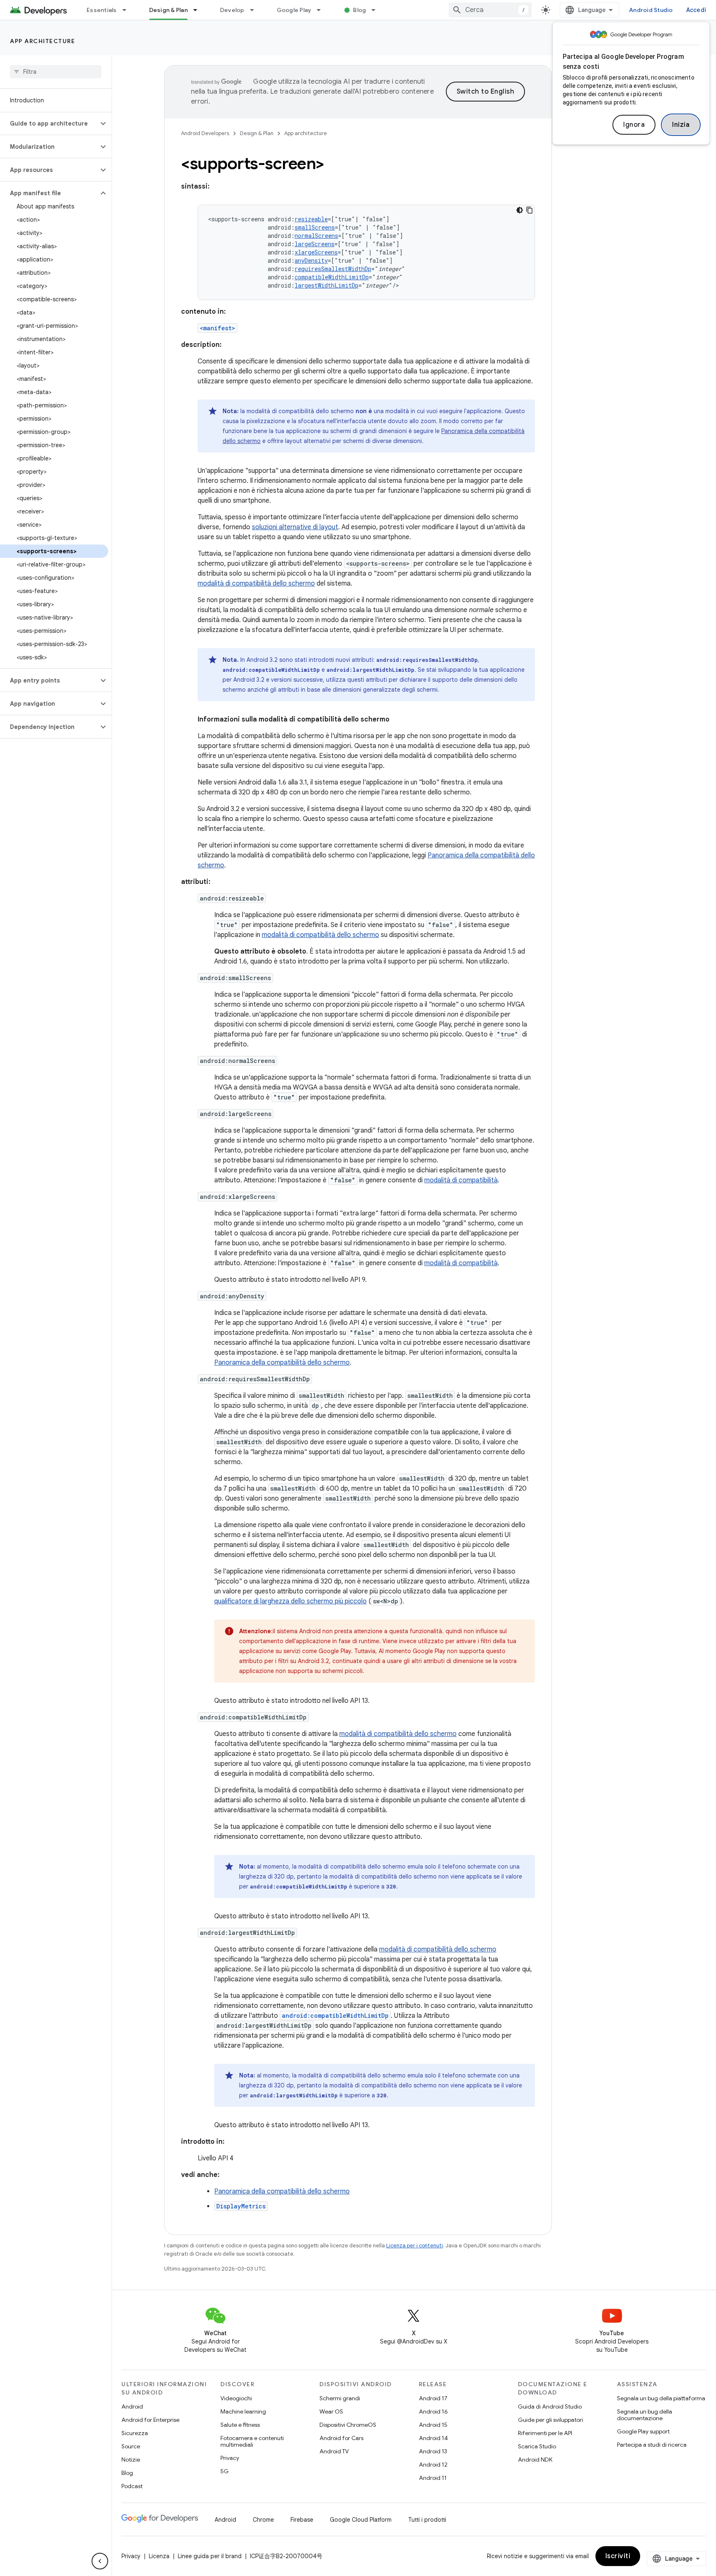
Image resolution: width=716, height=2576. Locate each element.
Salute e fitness (240, 2425)
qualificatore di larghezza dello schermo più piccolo (290, 1601)
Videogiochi (236, 2398)
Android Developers (205, 133)
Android (132, 2407)
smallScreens (315, 227)
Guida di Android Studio (550, 2407)
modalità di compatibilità (461, 1180)
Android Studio (651, 10)
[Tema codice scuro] (520, 210)
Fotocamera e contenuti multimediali (252, 2441)
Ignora (634, 125)
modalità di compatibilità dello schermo (256, 583)
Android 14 (433, 2438)
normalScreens (316, 236)
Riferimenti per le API (545, 2433)
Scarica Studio (537, 2446)
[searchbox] (56, 72)
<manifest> (218, 328)
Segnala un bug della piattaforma (661, 2398)
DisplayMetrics (241, 2206)
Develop (232, 10)
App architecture (42, 41)
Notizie (131, 2460)
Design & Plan (168, 10)
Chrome (263, 2520)
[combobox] (490, 10)
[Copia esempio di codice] (530, 210)
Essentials (102, 10)
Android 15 (433, 2425)
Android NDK (535, 2460)
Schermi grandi (340, 2398)
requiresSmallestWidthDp (333, 269)
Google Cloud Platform (361, 2520)
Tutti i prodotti (427, 2520)
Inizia (681, 125)
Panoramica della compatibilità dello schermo (282, 1363)
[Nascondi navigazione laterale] (100, 2561)
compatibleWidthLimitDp (332, 277)
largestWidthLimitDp (327, 285)
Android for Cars (341, 2438)
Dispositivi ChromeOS (348, 2425)
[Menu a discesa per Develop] (256, 10)
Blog (359, 10)
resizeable (311, 219)
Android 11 (433, 2478)
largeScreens (314, 244)
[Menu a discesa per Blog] (377, 10)
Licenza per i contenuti (415, 2246)
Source (131, 2446)
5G (225, 2471)
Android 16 (433, 2411)
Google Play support (643, 2431)
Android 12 (433, 2465)
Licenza (159, 2556)
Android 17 (433, 2398)
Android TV (334, 2451)
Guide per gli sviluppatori (550, 2420)
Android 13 (433, 2451)
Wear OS (331, 2411)
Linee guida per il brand (210, 2556)
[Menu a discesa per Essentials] (128, 10)
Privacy (230, 2458)
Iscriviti (618, 2556)
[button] (49, 123)
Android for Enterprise (150, 2420)
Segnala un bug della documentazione (645, 2415)
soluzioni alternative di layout (295, 527)
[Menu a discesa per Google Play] (322, 10)
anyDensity (311, 260)
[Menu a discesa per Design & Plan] (199, 10)
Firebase (302, 2520)
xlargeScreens (316, 252)
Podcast (132, 2486)
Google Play (294, 10)
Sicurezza (135, 2433)
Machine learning (243, 2411)
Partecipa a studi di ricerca (652, 2445)
